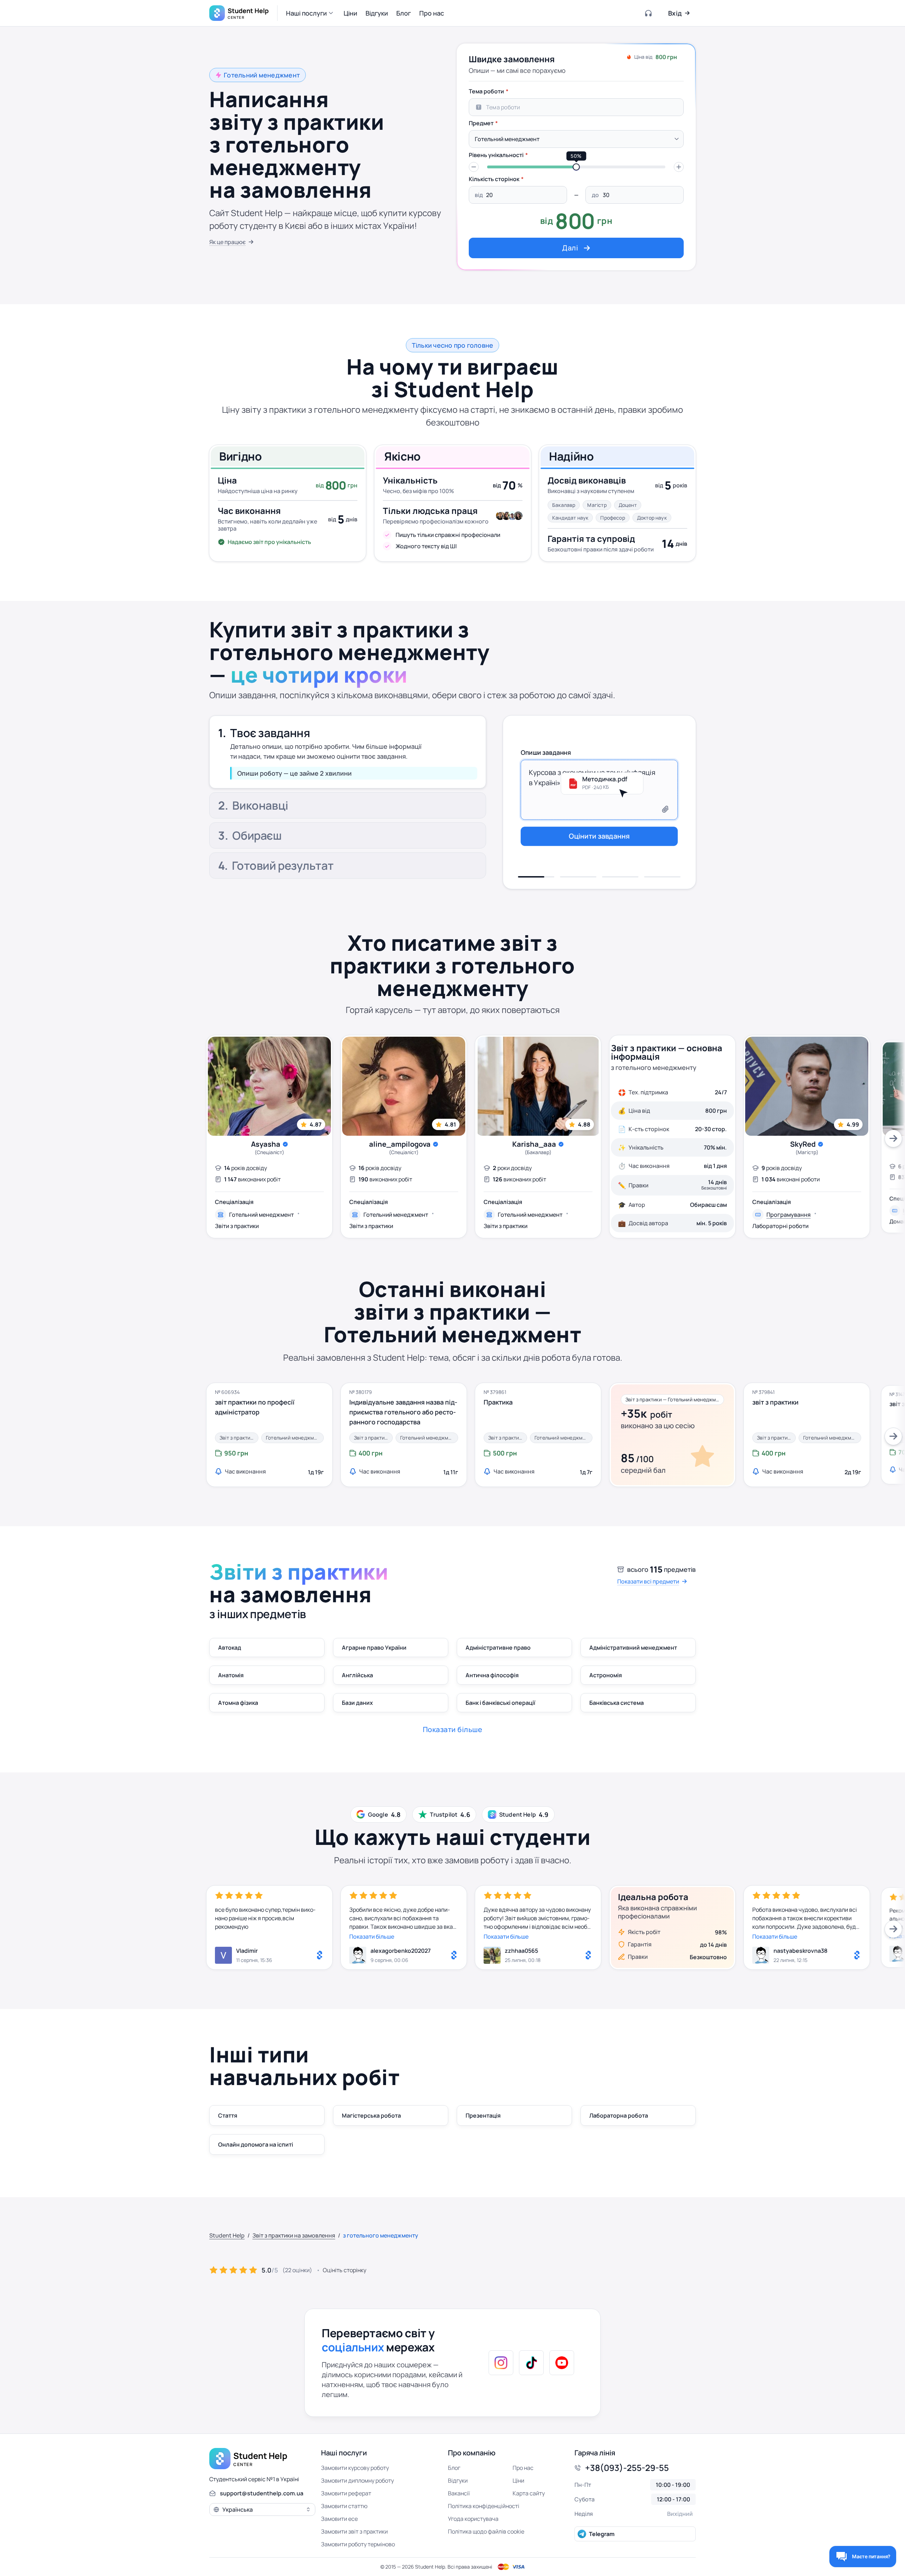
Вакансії (459, 2493)
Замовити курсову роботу (355, 2468)
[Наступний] (893, 1139)
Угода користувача (473, 2519)
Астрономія (606, 1675)
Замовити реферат (346, 2493)
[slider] (576, 167)
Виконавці (260, 763)
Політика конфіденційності (484, 2506)
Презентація (483, 2115)
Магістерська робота (371, 2115)
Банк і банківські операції (500, 1703)
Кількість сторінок (494, 179)
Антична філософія (492, 1675)
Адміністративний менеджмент (633, 1648)
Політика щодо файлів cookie (486, 2531)
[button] (311, 13)
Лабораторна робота (619, 2115)
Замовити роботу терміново (358, 2544)
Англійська (357, 1675)
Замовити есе (339, 2519)
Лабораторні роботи (780, 1226)
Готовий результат (283, 867)
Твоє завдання (270, 729)
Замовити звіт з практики (354, 2531)
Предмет (481, 123)
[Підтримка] (649, 13)
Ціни (518, 2481)
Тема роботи (486, 91)
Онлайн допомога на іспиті (256, 2144)
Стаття (228, 2115)
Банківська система (617, 1703)
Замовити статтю (344, 2506)
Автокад (230, 1648)
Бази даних (357, 1703)
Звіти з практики (237, 1226)
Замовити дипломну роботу (357, 2481)
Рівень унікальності (496, 155)
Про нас (523, 2468)
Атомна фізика (238, 1703)
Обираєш (257, 837)
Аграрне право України (374, 1648)
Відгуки (458, 2481)
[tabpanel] (576, 171)
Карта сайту (529, 2493)
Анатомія (231, 1675)
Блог (454, 2468)
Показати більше (372, 1937)
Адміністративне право (498, 1648)
